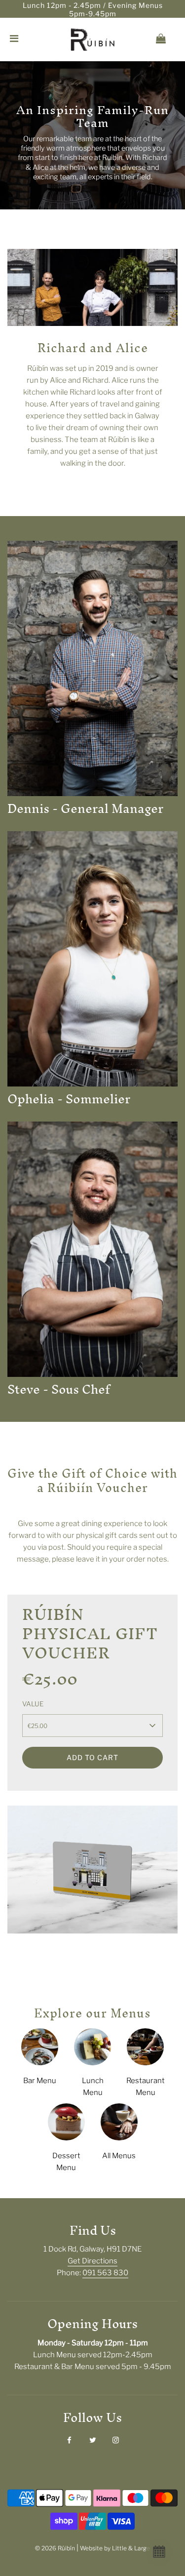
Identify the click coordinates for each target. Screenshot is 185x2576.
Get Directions (92, 2261)
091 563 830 (105, 2273)
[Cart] (169, 40)
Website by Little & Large (115, 2548)
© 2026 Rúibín (55, 2548)
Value (33, 1704)
